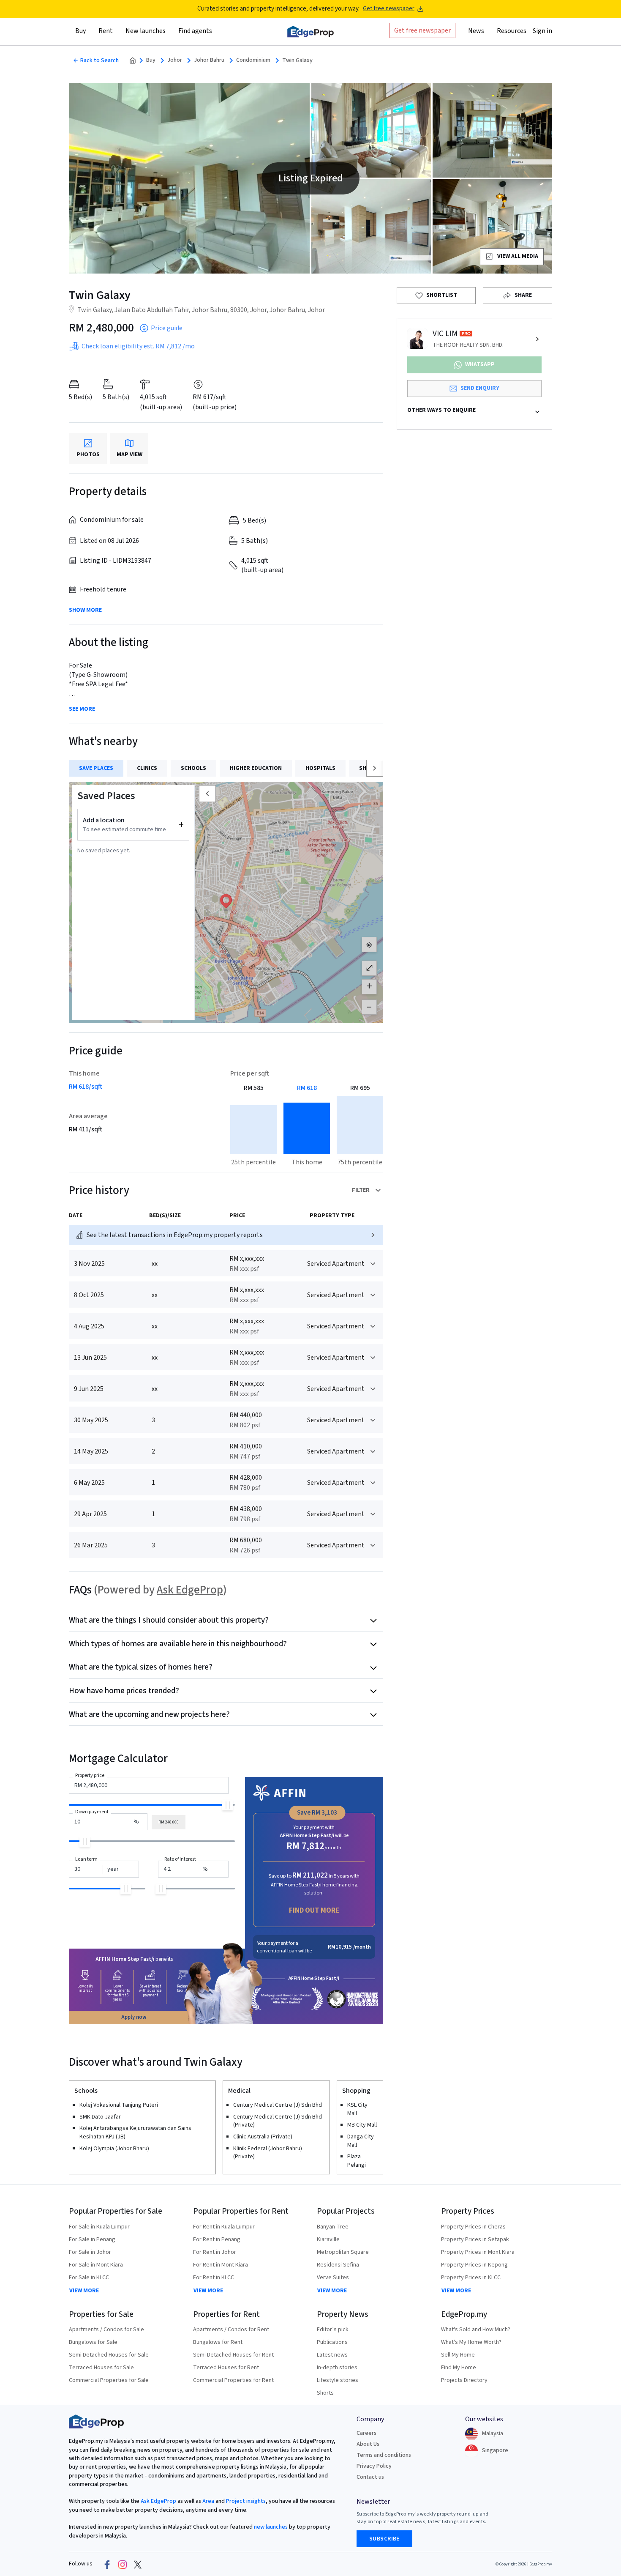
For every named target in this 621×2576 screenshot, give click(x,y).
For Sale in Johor (90, 2252)
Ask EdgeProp (190, 1590)
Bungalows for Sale (93, 2342)
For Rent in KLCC (214, 2278)
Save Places (96, 768)
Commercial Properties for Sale (109, 2380)
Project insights (245, 2501)
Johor (175, 60)
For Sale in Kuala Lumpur (99, 2227)
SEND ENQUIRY (480, 388)
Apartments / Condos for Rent (231, 2330)
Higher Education (256, 768)
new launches (271, 2527)
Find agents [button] (195, 31)
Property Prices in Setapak (475, 2239)
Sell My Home (458, 2355)
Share (523, 295)
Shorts (325, 2393)
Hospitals (320, 768)
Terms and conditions (384, 2455)
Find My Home (459, 2368)
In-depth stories (337, 2368)
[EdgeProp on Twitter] (138, 2564)
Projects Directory (464, 2380)
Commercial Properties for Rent (233, 2380)
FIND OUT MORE (314, 1910)
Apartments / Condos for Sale (106, 2330)
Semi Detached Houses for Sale (109, 2355)
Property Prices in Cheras (473, 2227)
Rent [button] (106, 31)
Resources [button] (512, 31)
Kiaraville (328, 2239)
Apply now (134, 2017)
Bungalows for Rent (218, 2342)
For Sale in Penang (92, 2239)
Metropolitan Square (343, 2252)
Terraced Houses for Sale (101, 2368)
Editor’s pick (333, 2330)
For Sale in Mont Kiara (96, 2265)
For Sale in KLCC (89, 2278)
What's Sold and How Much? (476, 2330)
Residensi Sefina (338, 2265)
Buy (151, 60)
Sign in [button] (542, 31)
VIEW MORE (84, 2291)
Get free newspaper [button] (422, 30)
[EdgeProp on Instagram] (123, 2564)
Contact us (370, 2477)
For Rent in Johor (215, 2252)
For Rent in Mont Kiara (221, 2265)
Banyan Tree (333, 2227)
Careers (366, 2433)
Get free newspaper (389, 9)
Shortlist (442, 295)
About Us (368, 2444)
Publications (332, 2342)
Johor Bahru (209, 60)
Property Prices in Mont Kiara (478, 2252)
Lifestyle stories (338, 2380)
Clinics (147, 768)
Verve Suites (333, 2278)
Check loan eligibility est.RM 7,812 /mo (138, 346)
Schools (193, 768)
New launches (146, 31)
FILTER (361, 1190)
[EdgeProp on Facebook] (107, 2564)
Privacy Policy (374, 2466)
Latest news (332, 2355)
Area (208, 2501)
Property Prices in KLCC (471, 2278)
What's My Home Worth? (471, 2342)
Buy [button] (80, 31)
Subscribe (384, 2539)
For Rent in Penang (217, 2239)
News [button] (476, 31)
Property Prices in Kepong (474, 2265)
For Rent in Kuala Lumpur (224, 2227)
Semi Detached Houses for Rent (233, 2355)
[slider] (227, 1805)
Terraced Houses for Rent (226, 2368)
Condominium (253, 60)
